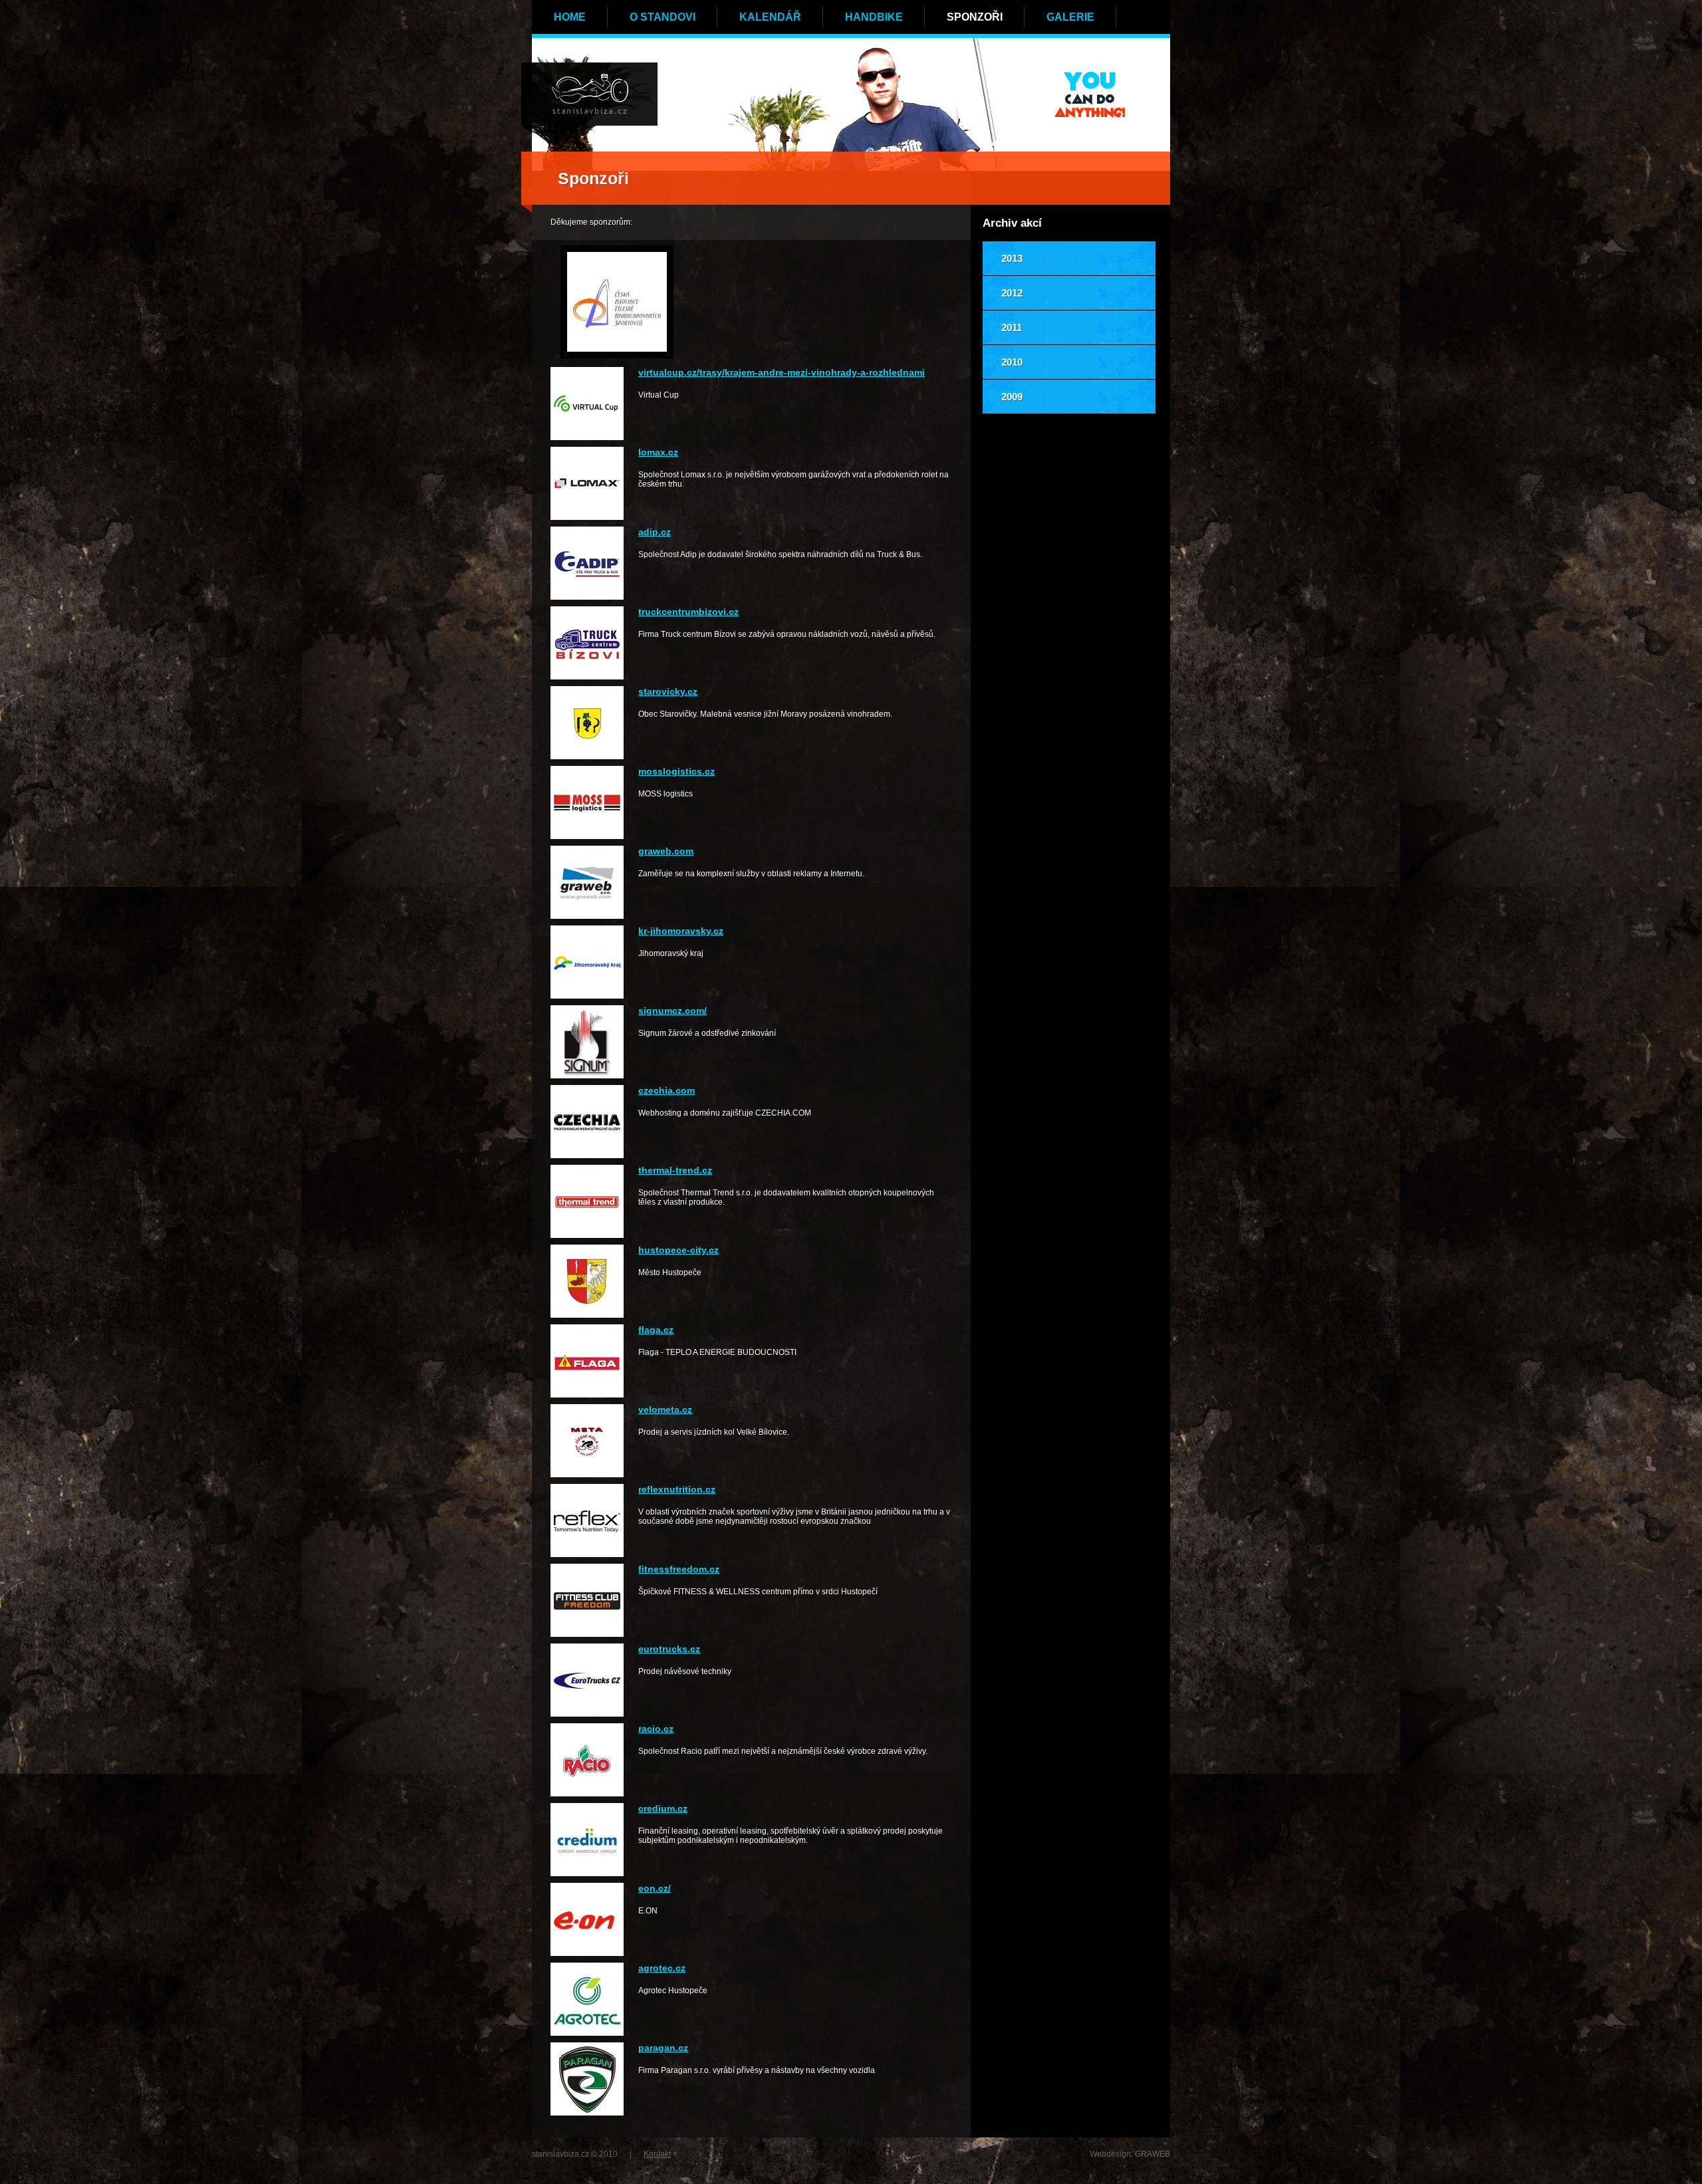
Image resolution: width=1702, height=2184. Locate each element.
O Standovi (663, 17)
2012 (1012, 293)
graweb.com (666, 851)
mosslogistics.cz (676, 771)
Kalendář (770, 17)
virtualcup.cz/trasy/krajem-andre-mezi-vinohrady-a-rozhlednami (782, 372)
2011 (1012, 327)
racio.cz (656, 1729)
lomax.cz (658, 452)
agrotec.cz (662, 1968)
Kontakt (657, 2154)
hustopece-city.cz (678, 1250)
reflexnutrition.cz (677, 1489)
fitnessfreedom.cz (679, 1569)
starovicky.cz (668, 691)
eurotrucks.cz (669, 1649)
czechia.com (667, 1090)
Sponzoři (975, 17)
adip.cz (655, 532)
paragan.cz (663, 2048)
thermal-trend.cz (675, 1170)
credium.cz (663, 1808)
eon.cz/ (655, 1888)
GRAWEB (1153, 2154)
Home (570, 17)
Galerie (1070, 17)
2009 (1012, 397)
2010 (1012, 362)
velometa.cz (665, 1409)
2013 (1012, 258)
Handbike (874, 17)
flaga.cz (656, 1330)
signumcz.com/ (672, 1011)
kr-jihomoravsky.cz (681, 931)
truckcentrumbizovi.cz (688, 612)
